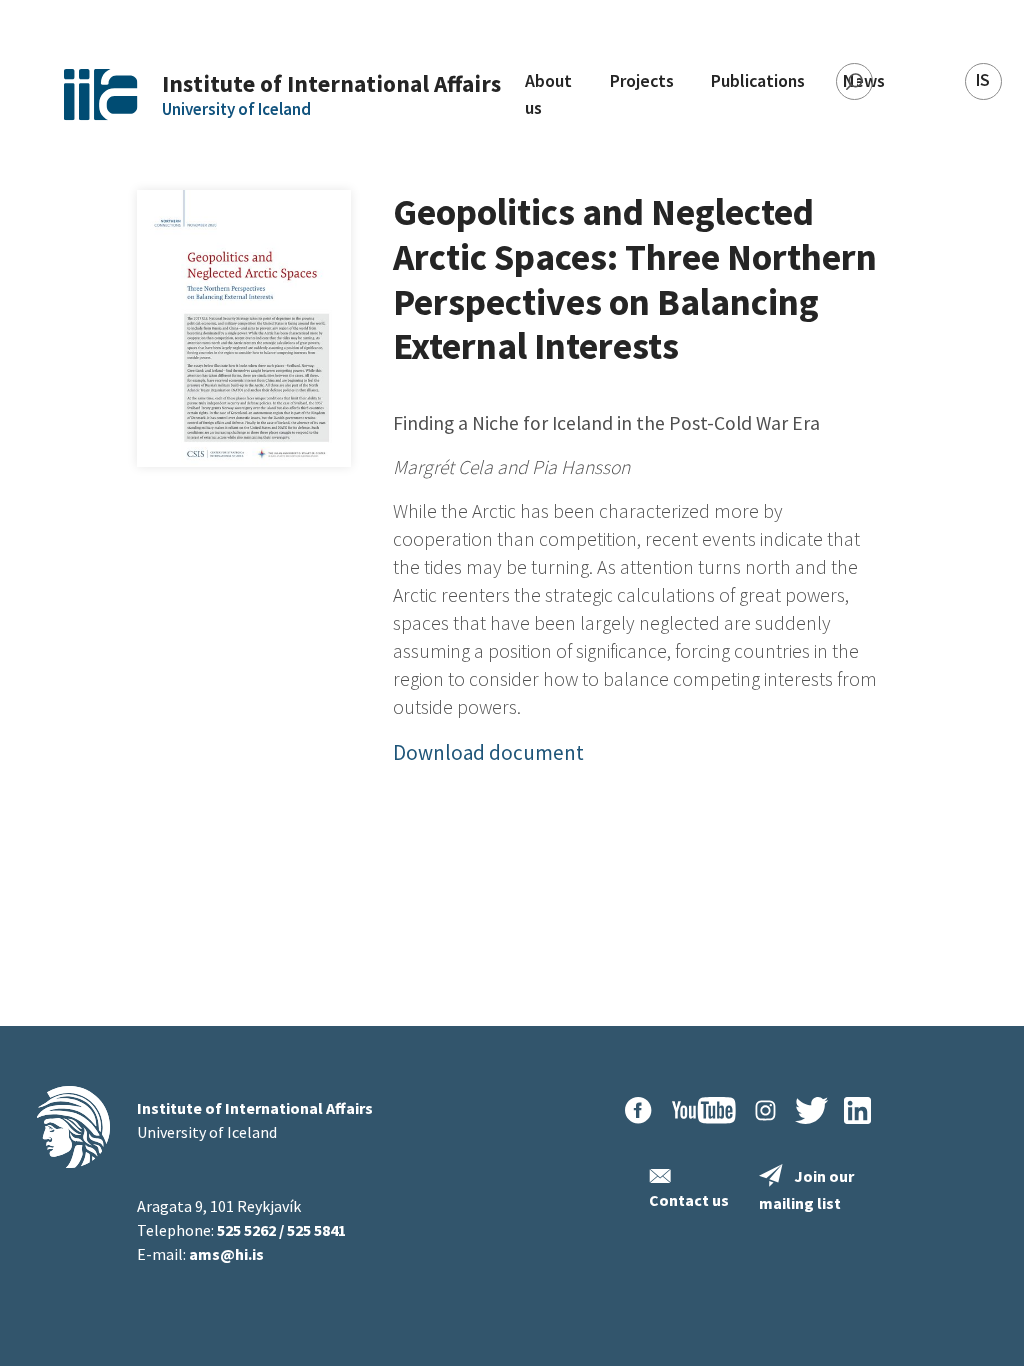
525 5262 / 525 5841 (281, 1230)
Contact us (689, 1200)
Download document (488, 752)
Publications (758, 80)
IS (983, 80)
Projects (642, 80)
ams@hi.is (226, 1254)
